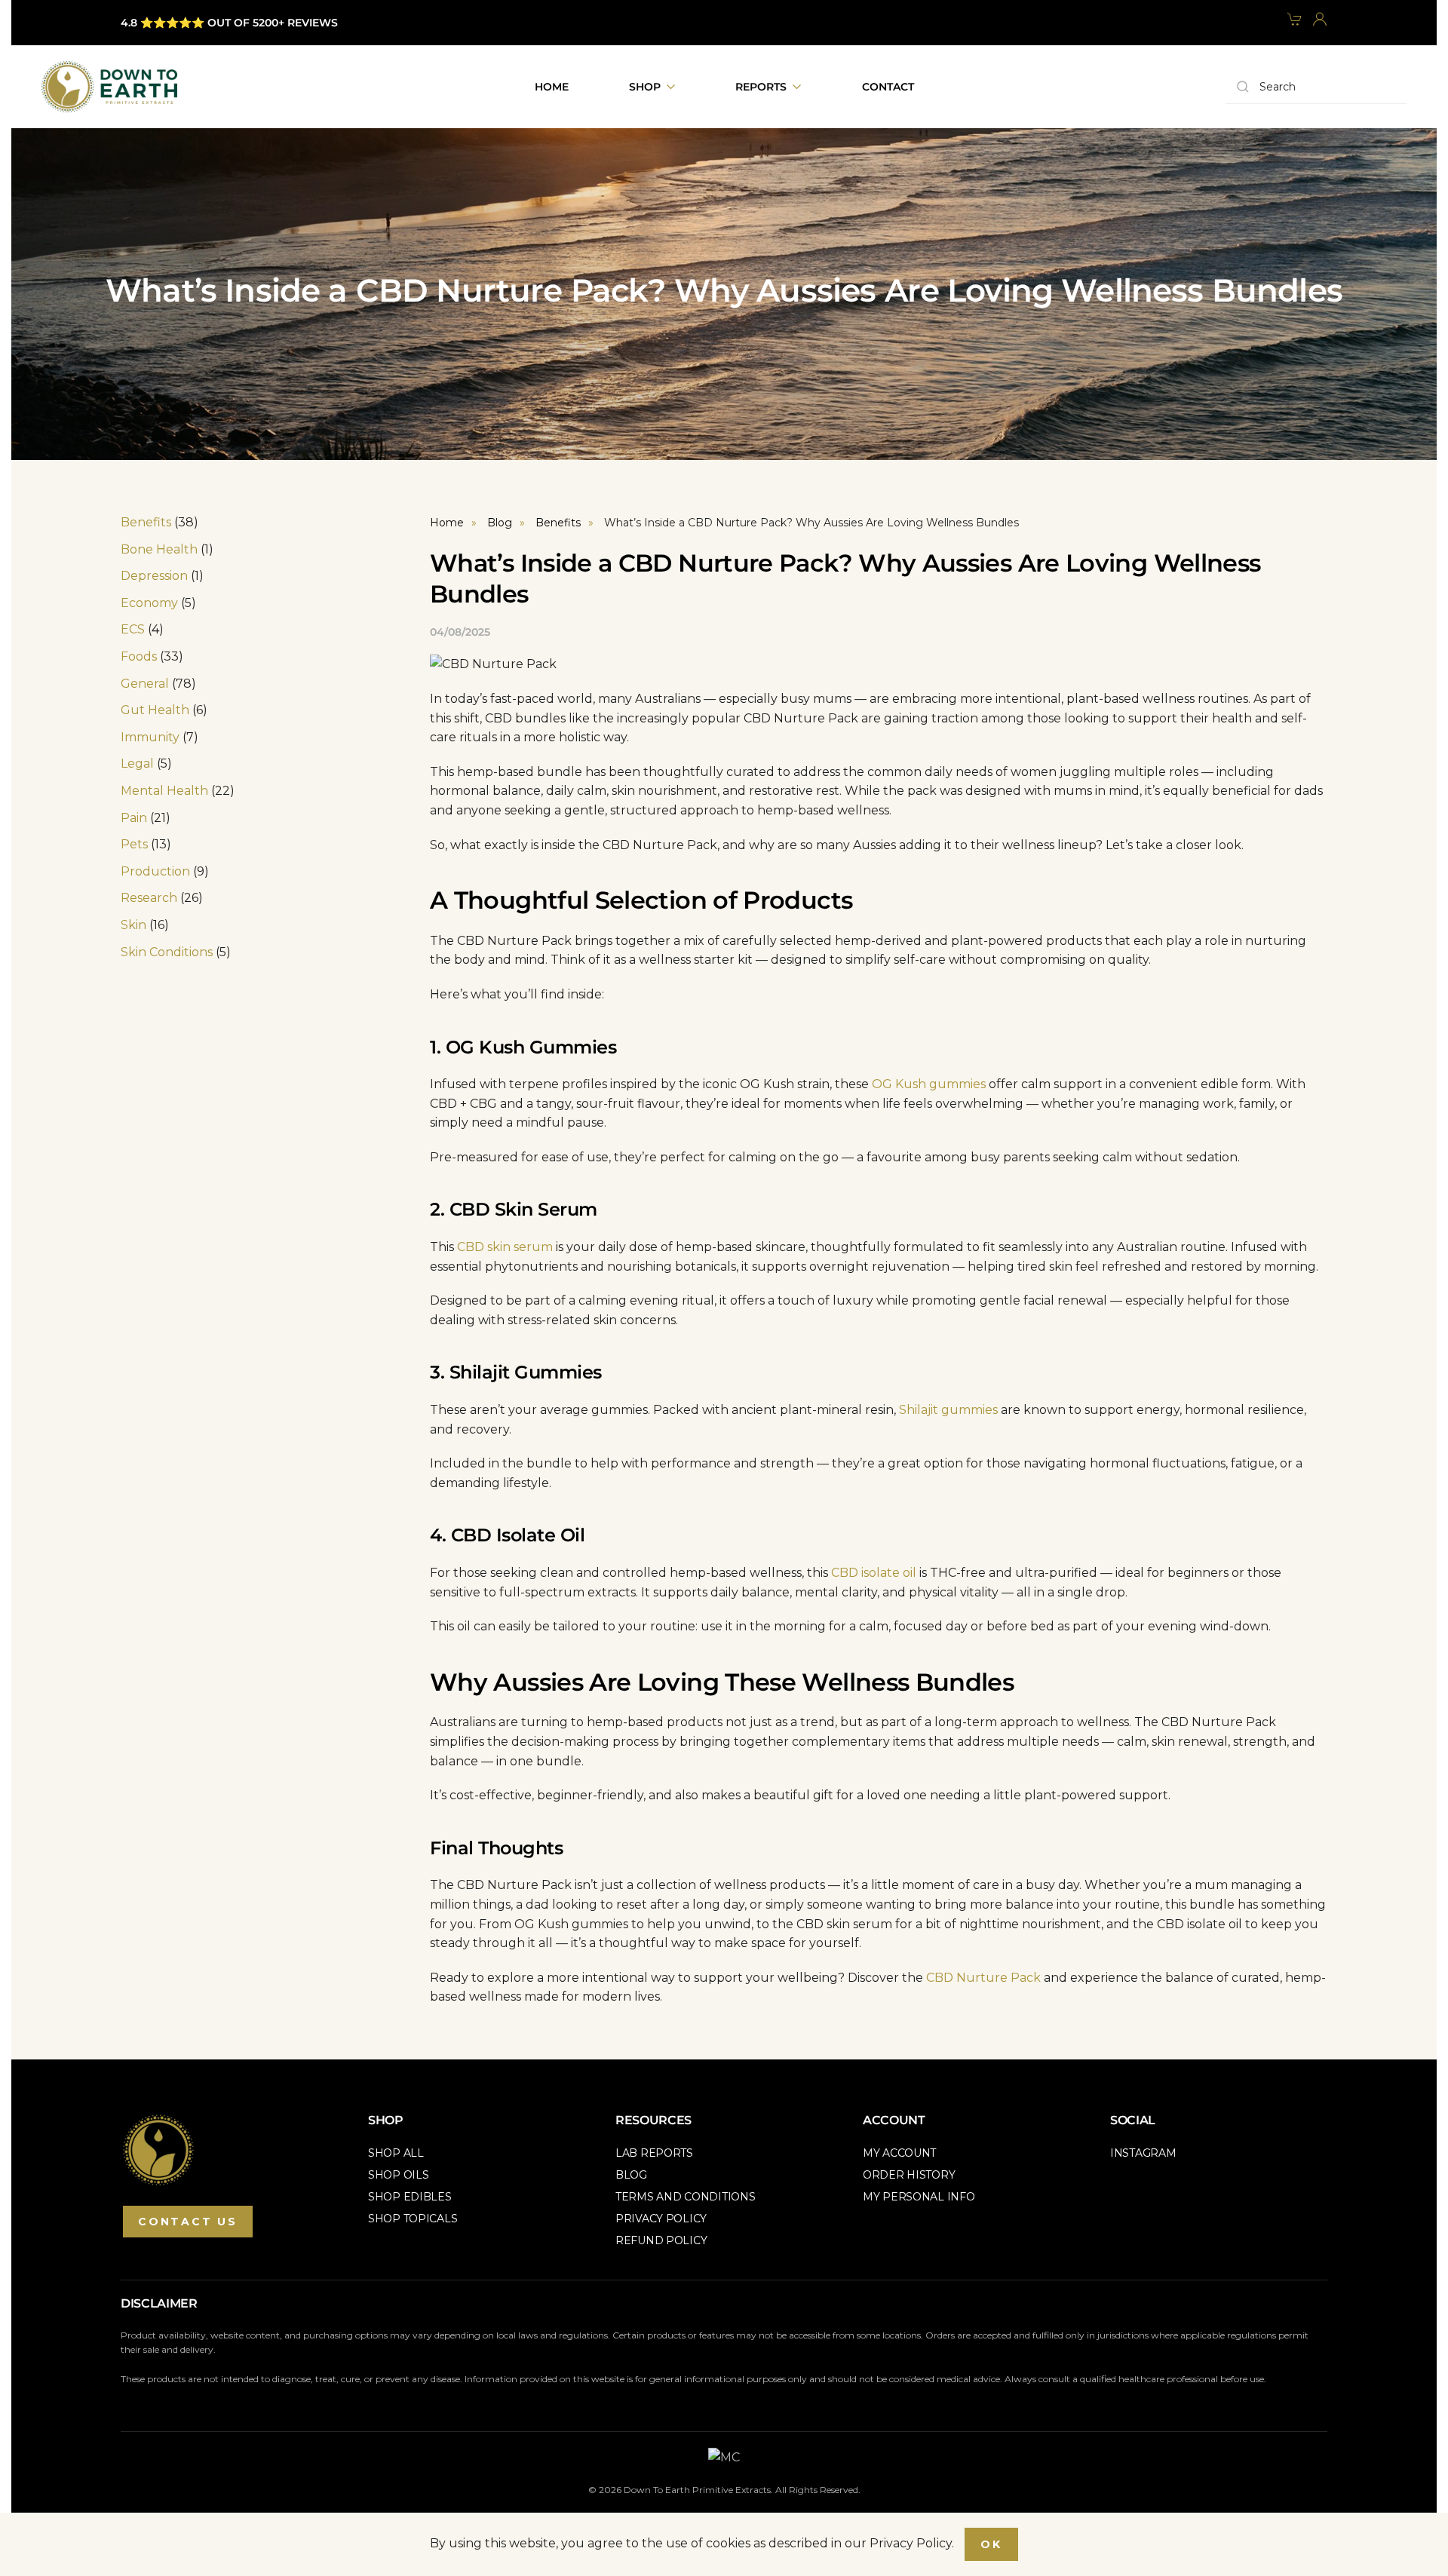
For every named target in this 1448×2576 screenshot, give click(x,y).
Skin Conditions (167, 952)
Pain (134, 818)
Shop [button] (645, 87)
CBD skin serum (505, 1247)
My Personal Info (919, 2197)
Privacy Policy (661, 2219)
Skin (133, 925)
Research (149, 898)
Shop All (396, 2153)
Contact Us (188, 2222)
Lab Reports (654, 2153)
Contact (888, 87)
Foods (139, 656)
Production (155, 871)
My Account (899, 2153)
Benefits (146, 522)
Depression (154, 576)
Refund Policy (661, 2240)
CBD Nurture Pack (983, 1978)
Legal (137, 764)
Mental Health (164, 791)
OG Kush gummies (929, 1084)
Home (552, 87)
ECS (133, 629)
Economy (149, 603)
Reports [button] (761, 87)
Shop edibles (410, 2197)
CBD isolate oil (874, 1573)
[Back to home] (109, 87)
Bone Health (159, 549)
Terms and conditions (685, 2197)
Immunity (150, 737)
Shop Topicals (413, 2219)
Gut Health (155, 710)
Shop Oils (398, 2175)
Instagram (1143, 2153)
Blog (631, 2175)
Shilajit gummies (948, 1410)
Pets (134, 844)
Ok (991, 2544)
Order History (909, 2175)
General (145, 684)
